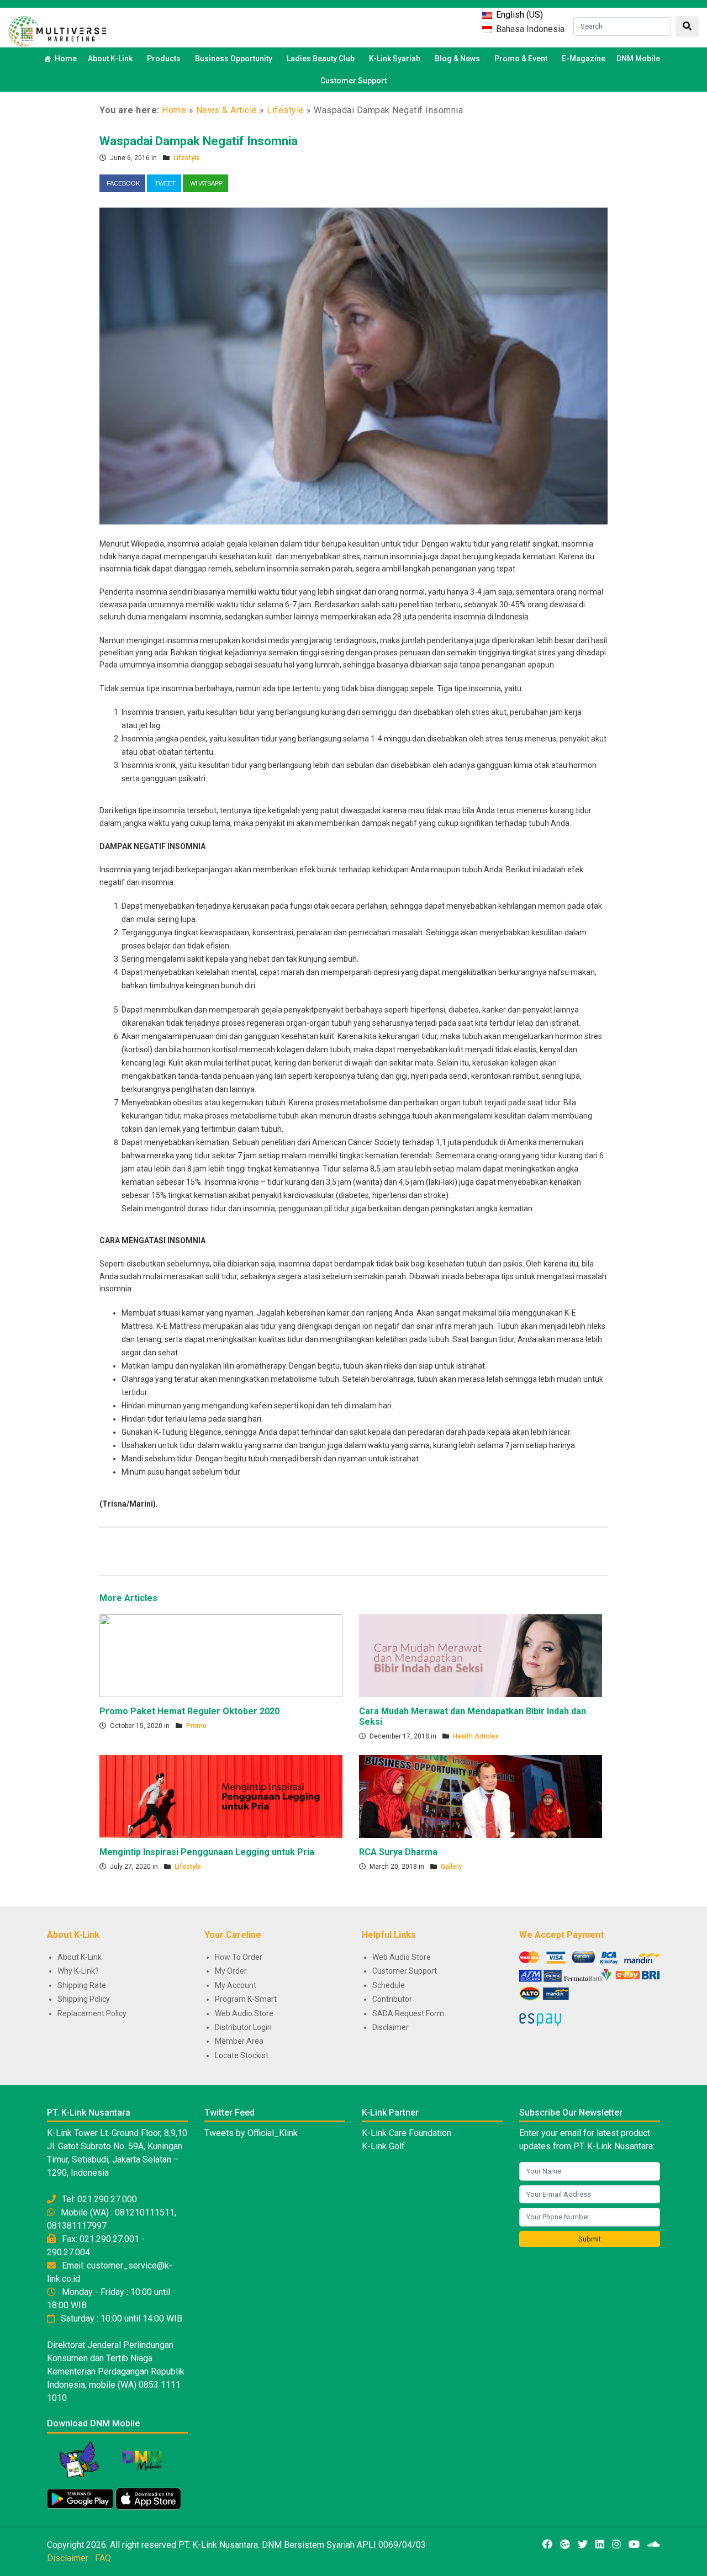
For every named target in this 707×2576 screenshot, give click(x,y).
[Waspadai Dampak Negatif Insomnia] (353, 365)
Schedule (389, 1985)
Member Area (239, 2041)
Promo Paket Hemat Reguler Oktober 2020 (189, 1711)
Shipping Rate (82, 1985)
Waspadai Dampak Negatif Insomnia (199, 141)
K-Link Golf (383, 2146)
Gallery (451, 1867)
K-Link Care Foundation (407, 2133)
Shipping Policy (84, 1999)
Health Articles (476, 1736)
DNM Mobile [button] (638, 59)
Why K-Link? (78, 1971)
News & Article (227, 110)
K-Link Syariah (395, 59)
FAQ (103, 2558)
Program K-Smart (246, 1999)
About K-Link (80, 1957)
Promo (196, 1726)
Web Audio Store (244, 2013)
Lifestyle (286, 110)
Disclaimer (391, 2027)
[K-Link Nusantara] (57, 30)
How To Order (239, 1957)
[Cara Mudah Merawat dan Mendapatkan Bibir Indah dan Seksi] (481, 1655)
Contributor (392, 1999)
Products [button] (164, 59)
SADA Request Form (408, 2013)
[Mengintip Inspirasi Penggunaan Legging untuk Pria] (221, 1796)
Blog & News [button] (457, 59)
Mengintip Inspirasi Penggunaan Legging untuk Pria (207, 1852)
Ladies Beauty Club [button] (321, 59)
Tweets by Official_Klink (251, 2133)
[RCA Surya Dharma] (481, 1796)
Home (66, 59)
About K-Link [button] (110, 59)
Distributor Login (243, 2027)
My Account (236, 1985)
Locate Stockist (242, 2055)
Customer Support (353, 81)
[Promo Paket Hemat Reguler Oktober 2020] (221, 1655)
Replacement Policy (92, 2013)
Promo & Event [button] (521, 59)
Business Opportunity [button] (234, 59)
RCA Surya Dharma (398, 1852)
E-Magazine (584, 59)
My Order (231, 1971)
